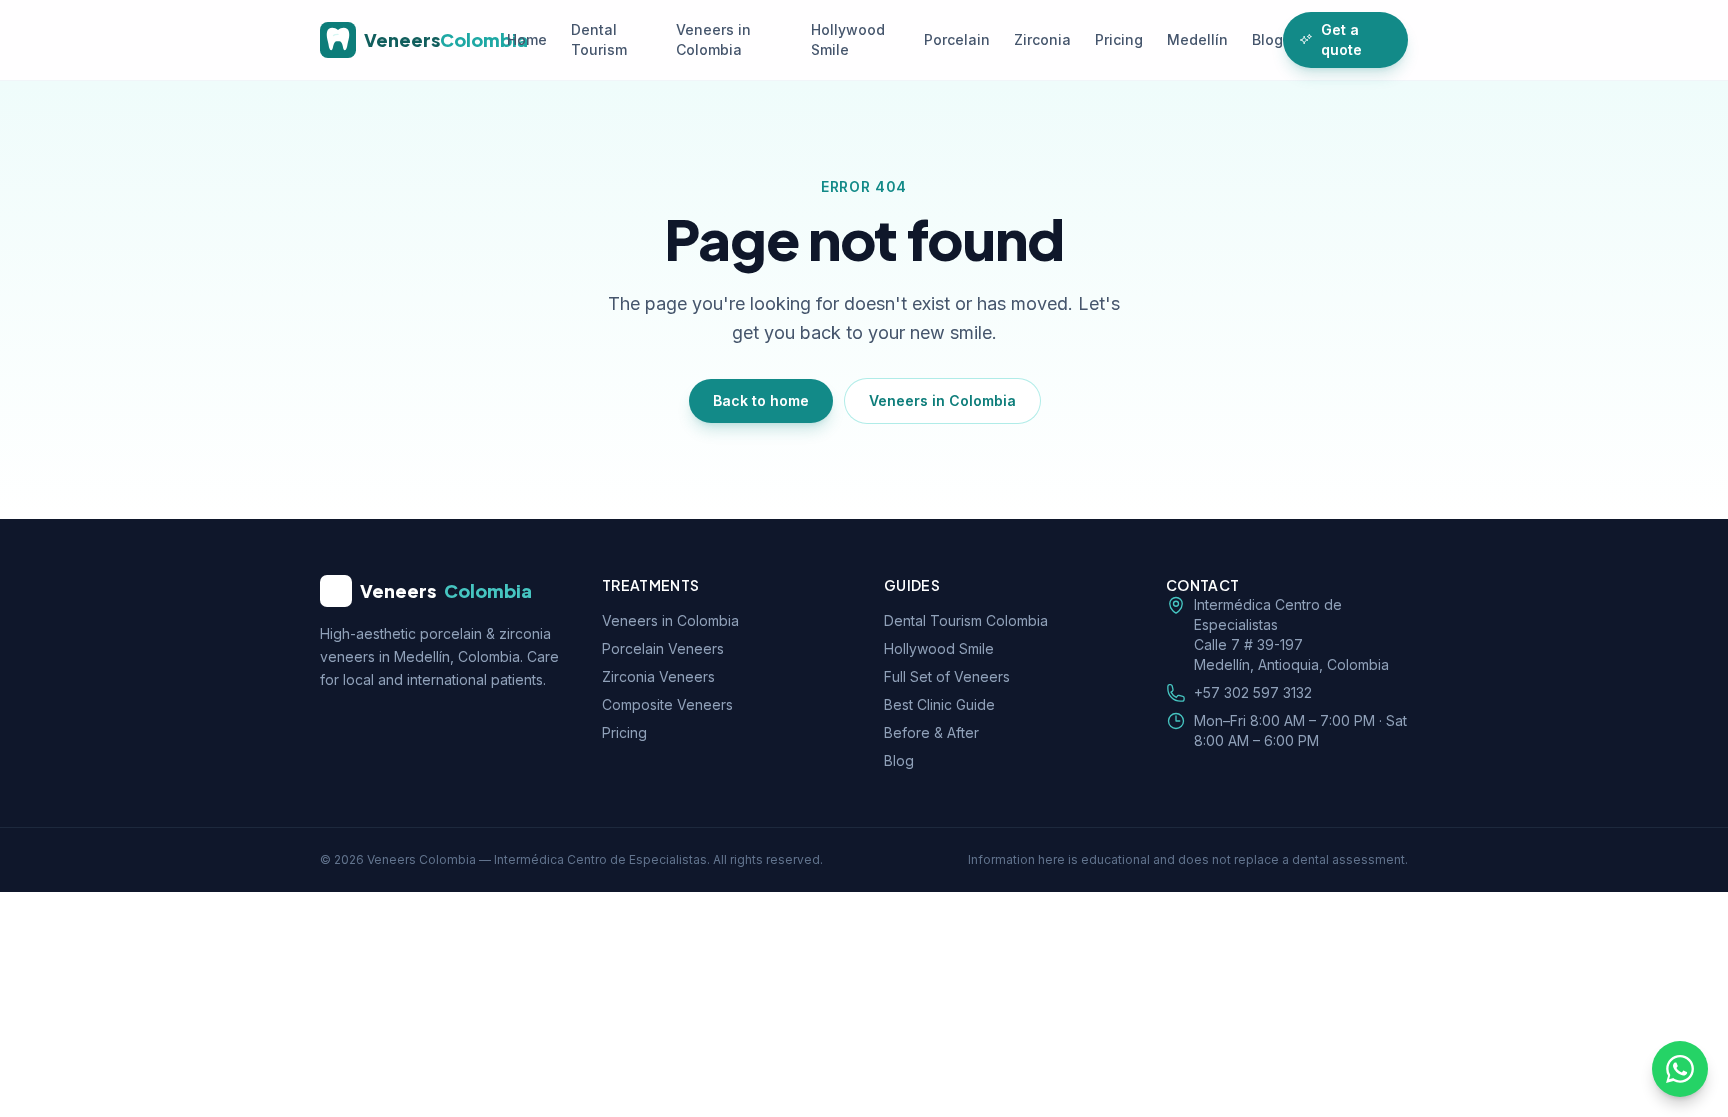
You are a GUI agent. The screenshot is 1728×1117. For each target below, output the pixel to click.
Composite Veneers (667, 704)
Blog (1267, 39)
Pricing (1119, 39)
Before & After (931, 732)
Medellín (1197, 39)
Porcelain (957, 39)
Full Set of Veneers (947, 676)
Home (527, 39)
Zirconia (1042, 39)
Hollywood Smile (848, 39)
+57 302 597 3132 (1253, 692)
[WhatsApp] (1680, 1069)
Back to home (761, 400)
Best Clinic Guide (939, 704)
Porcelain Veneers (663, 648)
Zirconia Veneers (658, 676)
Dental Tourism (599, 39)
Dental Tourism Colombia (966, 620)
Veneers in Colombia (713, 39)
